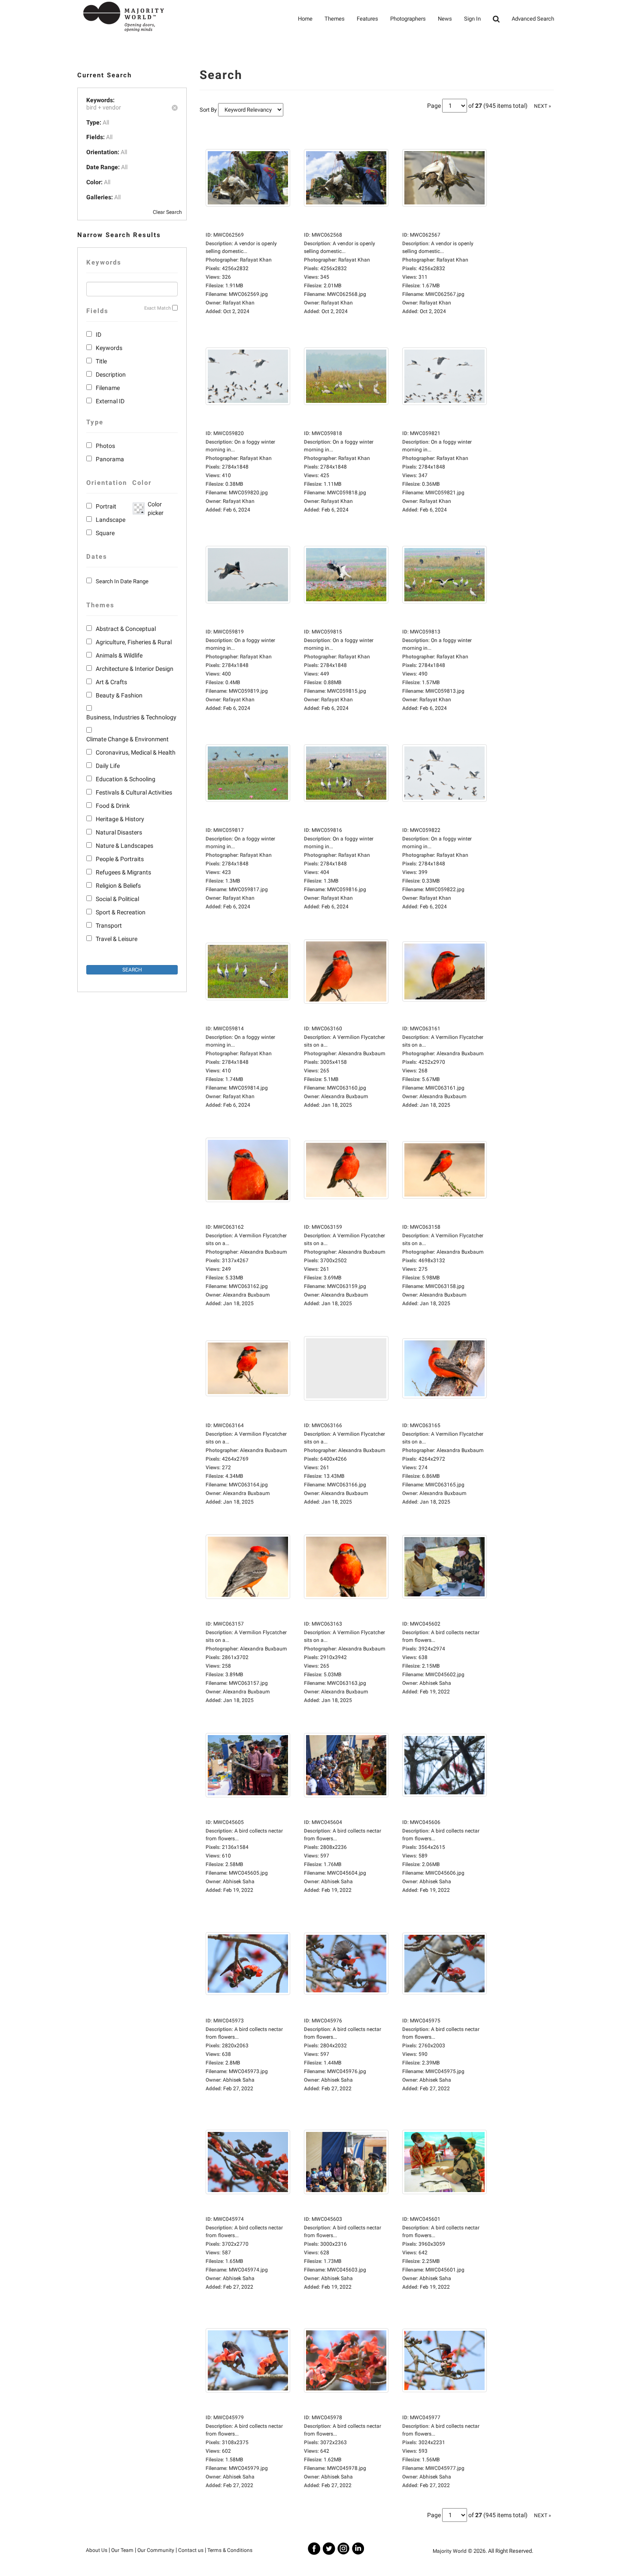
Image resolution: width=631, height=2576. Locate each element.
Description (111, 375)
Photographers (408, 19)
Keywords (109, 348)
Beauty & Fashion (119, 695)
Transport (109, 926)
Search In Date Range (122, 581)
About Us (97, 2550)
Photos (105, 446)
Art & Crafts (111, 682)
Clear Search (167, 212)
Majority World (450, 2551)
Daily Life (108, 766)
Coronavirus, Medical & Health (136, 752)
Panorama (110, 459)
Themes (335, 19)
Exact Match (158, 308)
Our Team (122, 2550)
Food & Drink (113, 806)
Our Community (156, 2550)
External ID (110, 401)
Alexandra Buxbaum (345, 1096)
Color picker (154, 509)
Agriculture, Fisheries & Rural (134, 642)
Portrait (106, 506)
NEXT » (543, 106)
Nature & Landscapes (124, 846)
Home (305, 19)
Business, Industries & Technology (131, 717)
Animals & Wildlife (119, 655)
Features (367, 19)
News (445, 19)
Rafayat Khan (239, 303)
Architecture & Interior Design (135, 669)
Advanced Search (533, 19)
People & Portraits (120, 859)
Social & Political (117, 899)
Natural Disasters (119, 832)
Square (105, 533)
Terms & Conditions (230, 2550)
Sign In (472, 19)
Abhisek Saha (435, 1683)
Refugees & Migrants (123, 872)
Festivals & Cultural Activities (134, 792)
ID (99, 335)
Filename (108, 388)
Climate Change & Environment (127, 739)
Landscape (111, 520)
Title (101, 361)
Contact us (191, 2550)
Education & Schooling (126, 779)
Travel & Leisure (117, 939)
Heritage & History (120, 819)
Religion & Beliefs (118, 886)
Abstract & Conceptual (126, 629)
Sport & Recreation (121, 912)
